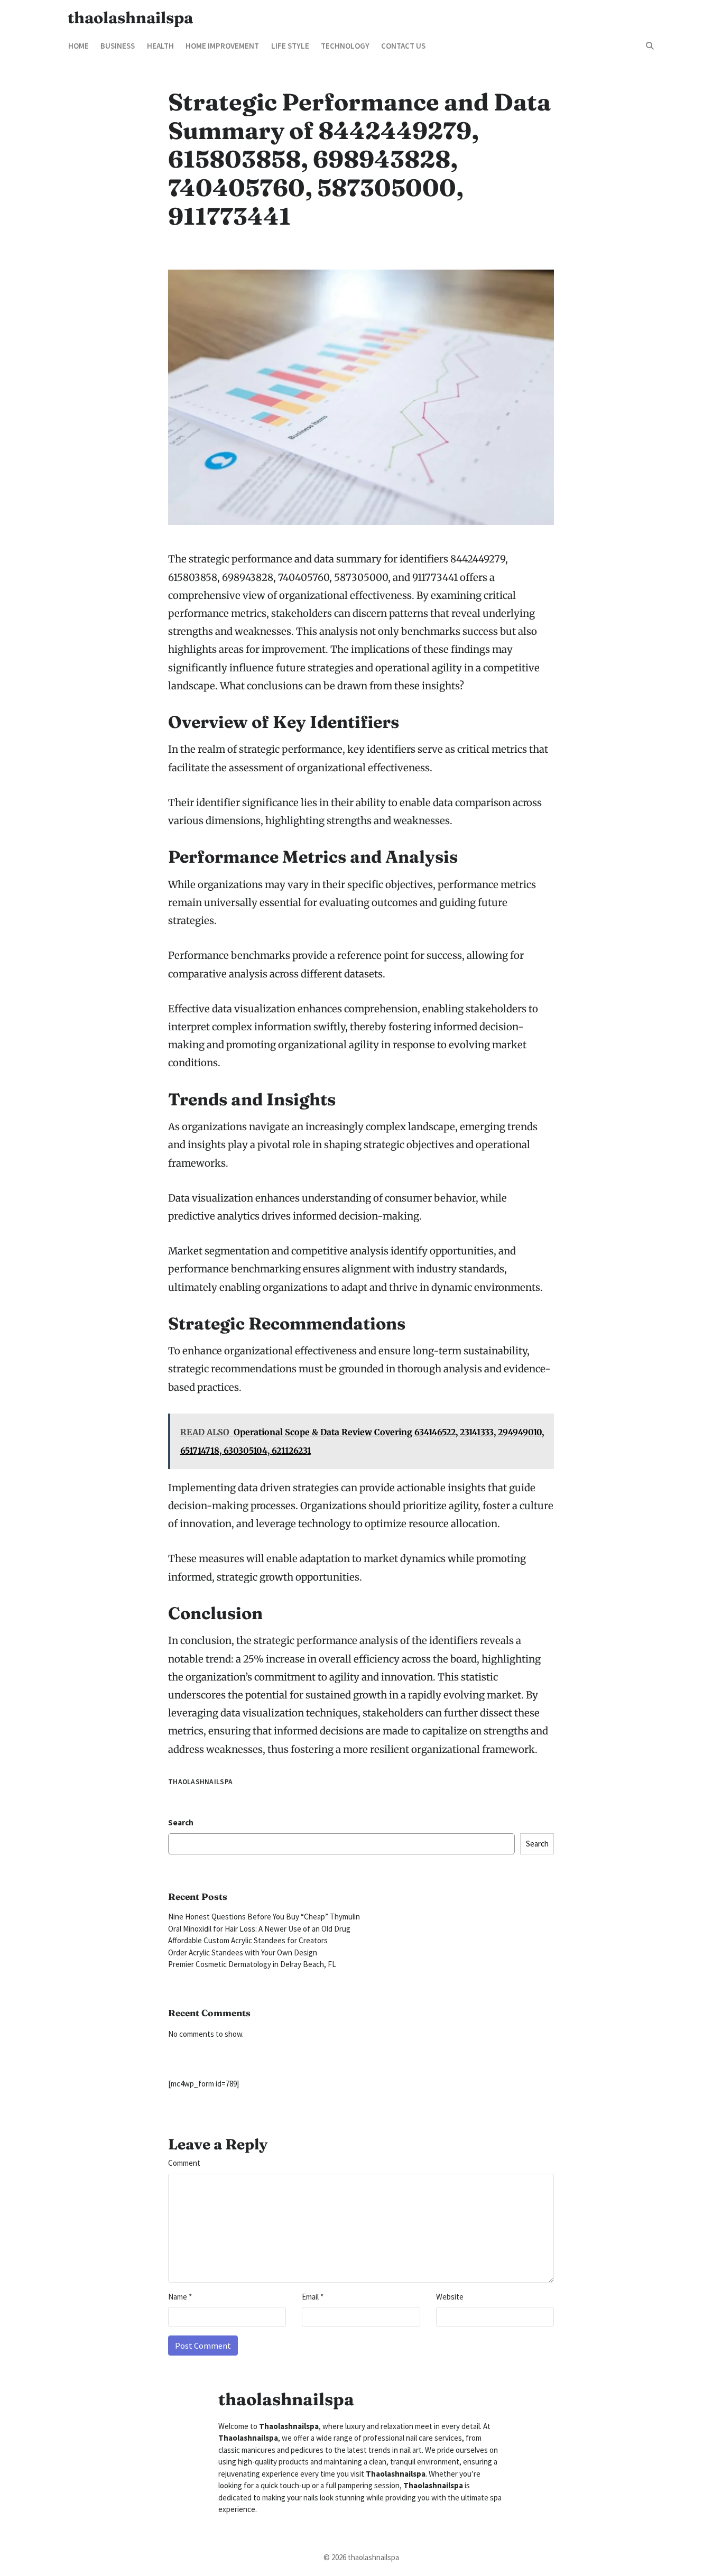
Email (313, 2297)
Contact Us (403, 46)
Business (118, 46)
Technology (345, 46)
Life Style (290, 46)
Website (450, 2297)
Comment (184, 2163)
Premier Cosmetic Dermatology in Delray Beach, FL (252, 1964)
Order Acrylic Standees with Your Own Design (243, 1952)
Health (160, 46)
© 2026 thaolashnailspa (361, 2557)
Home (78, 46)
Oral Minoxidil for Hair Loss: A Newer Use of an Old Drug (259, 1929)
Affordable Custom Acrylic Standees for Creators (248, 1940)
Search (181, 1822)
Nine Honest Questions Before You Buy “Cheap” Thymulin (264, 1917)
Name (180, 2297)
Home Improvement (222, 46)
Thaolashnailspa (200, 1782)
